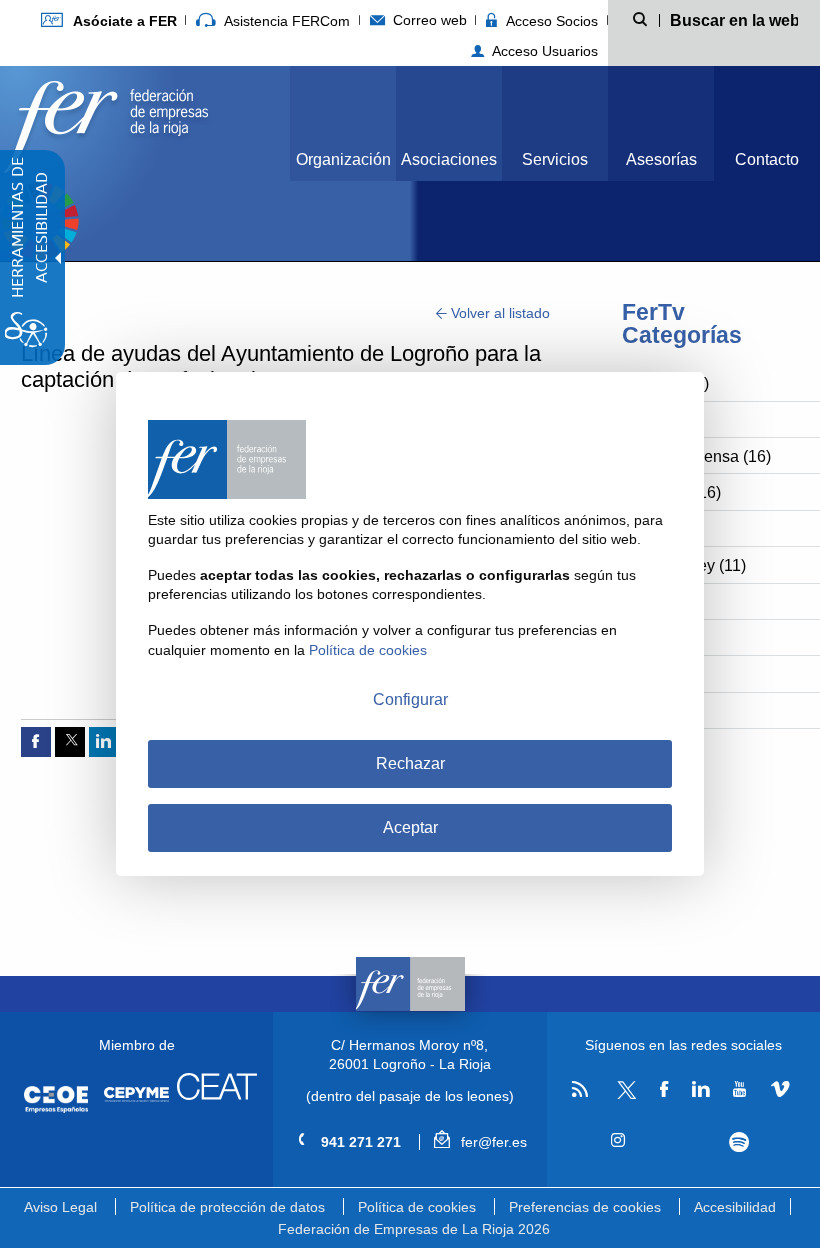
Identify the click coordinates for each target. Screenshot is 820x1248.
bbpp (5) (652, 711)
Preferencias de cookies (585, 1207)
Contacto (767, 159)
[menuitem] (108, 20)
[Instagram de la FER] (618, 1141)
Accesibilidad (735, 1207)
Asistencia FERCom (285, 21)
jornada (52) (666, 383)
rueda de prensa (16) (697, 456)
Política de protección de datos (227, 1207)
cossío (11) (661, 529)
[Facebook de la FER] (664, 1090)
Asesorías (661, 159)
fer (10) (648, 638)
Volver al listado (498, 313)
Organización (343, 159)
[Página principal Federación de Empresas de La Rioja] (106, 121)
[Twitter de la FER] (623, 1095)
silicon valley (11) (684, 565)
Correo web (428, 20)
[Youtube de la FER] (740, 1090)
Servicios (555, 159)
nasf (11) (653, 602)
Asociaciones (449, 159)
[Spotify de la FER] (739, 1142)
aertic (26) (658, 420)
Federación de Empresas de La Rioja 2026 (414, 1229)
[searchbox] (733, 19)
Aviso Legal (60, 1207)
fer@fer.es (491, 1142)
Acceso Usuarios (543, 51)
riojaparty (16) (672, 492)
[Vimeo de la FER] (779, 1090)
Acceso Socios (550, 21)
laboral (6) (659, 674)
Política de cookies (417, 1207)
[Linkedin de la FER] (701, 1090)
